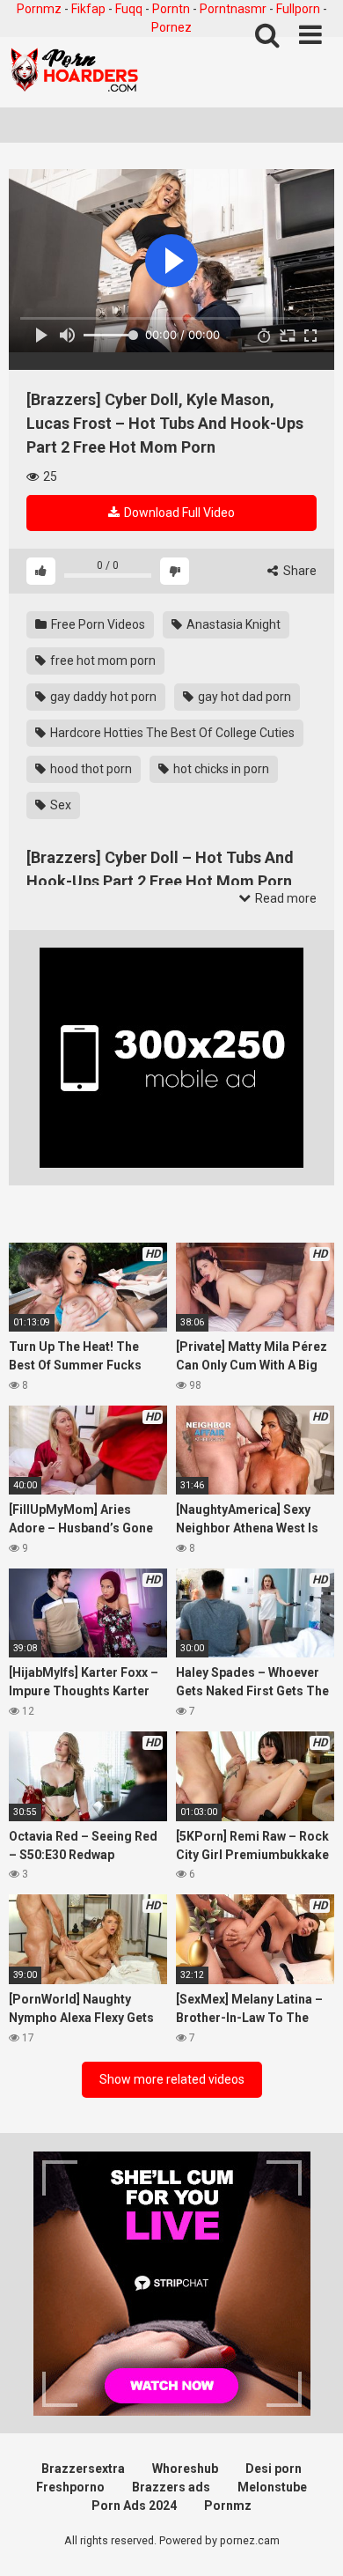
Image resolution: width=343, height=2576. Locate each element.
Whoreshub (185, 2469)
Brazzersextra (83, 2469)
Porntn (171, 9)
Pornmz (39, 9)
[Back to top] (310, 2540)
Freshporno (70, 2487)
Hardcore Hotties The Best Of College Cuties (171, 733)
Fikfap (88, 9)
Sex (59, 805)
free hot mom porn (102, 661)
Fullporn (298, 9)
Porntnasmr (233, 9)
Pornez (171, 27)
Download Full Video (178, 513)
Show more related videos (172, 2079)
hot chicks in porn (220, 769)
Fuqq (129, 9)
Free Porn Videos (97, 624)
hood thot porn (90, 769)
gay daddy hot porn (102, 697)
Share (299, 571)
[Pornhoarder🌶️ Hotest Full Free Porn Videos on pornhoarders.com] (75, 72)
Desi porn (274, 2469)
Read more (285, 898)
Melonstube (272, 2487)
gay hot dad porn (243, 697)
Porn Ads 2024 (134, 2506)
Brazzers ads (171, 2487)
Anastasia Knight (232, 624)
